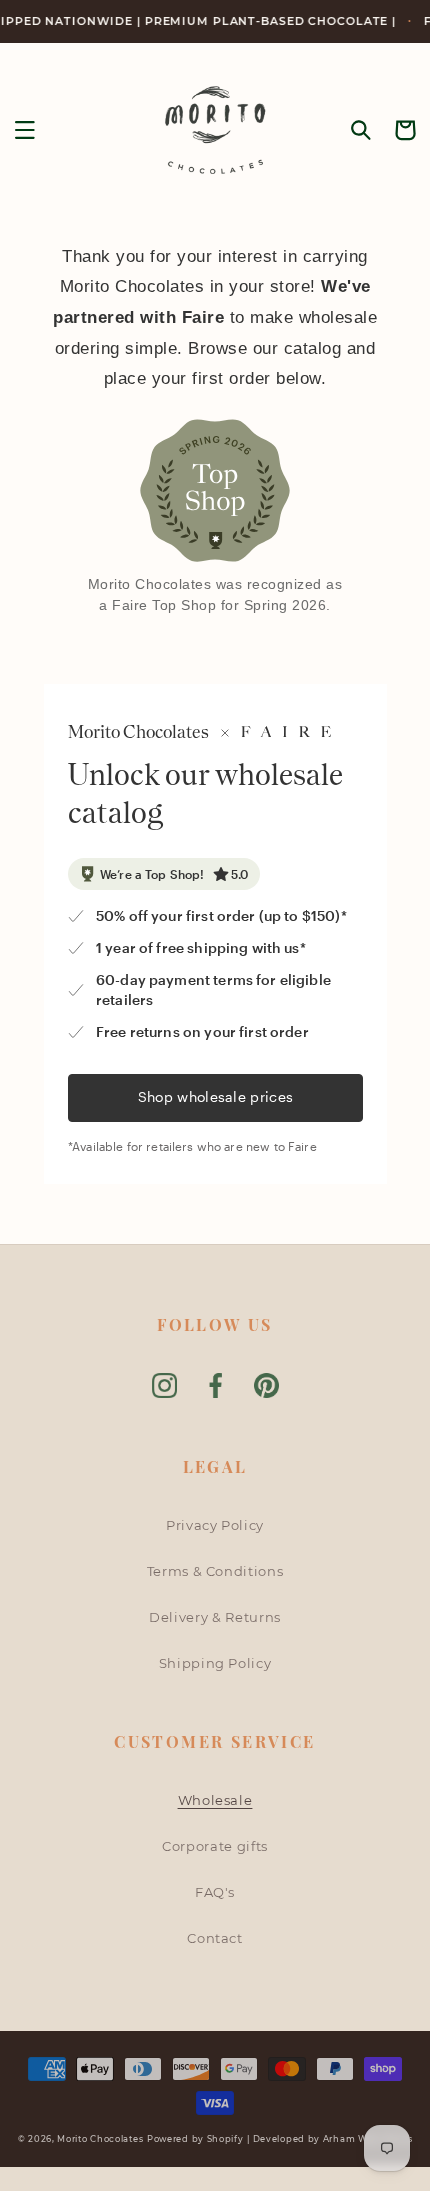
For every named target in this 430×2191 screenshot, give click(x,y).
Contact (215, 1938)
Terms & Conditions (215, 1571)
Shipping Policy (215, 1663)
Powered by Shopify (195, 2139)
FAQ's (215, 1892)
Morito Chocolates (100, 2139)
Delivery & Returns (215, 1617)
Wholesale (215, 1800)
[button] (25, 130)
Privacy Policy (215, 1525)
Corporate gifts (215, 1846)
